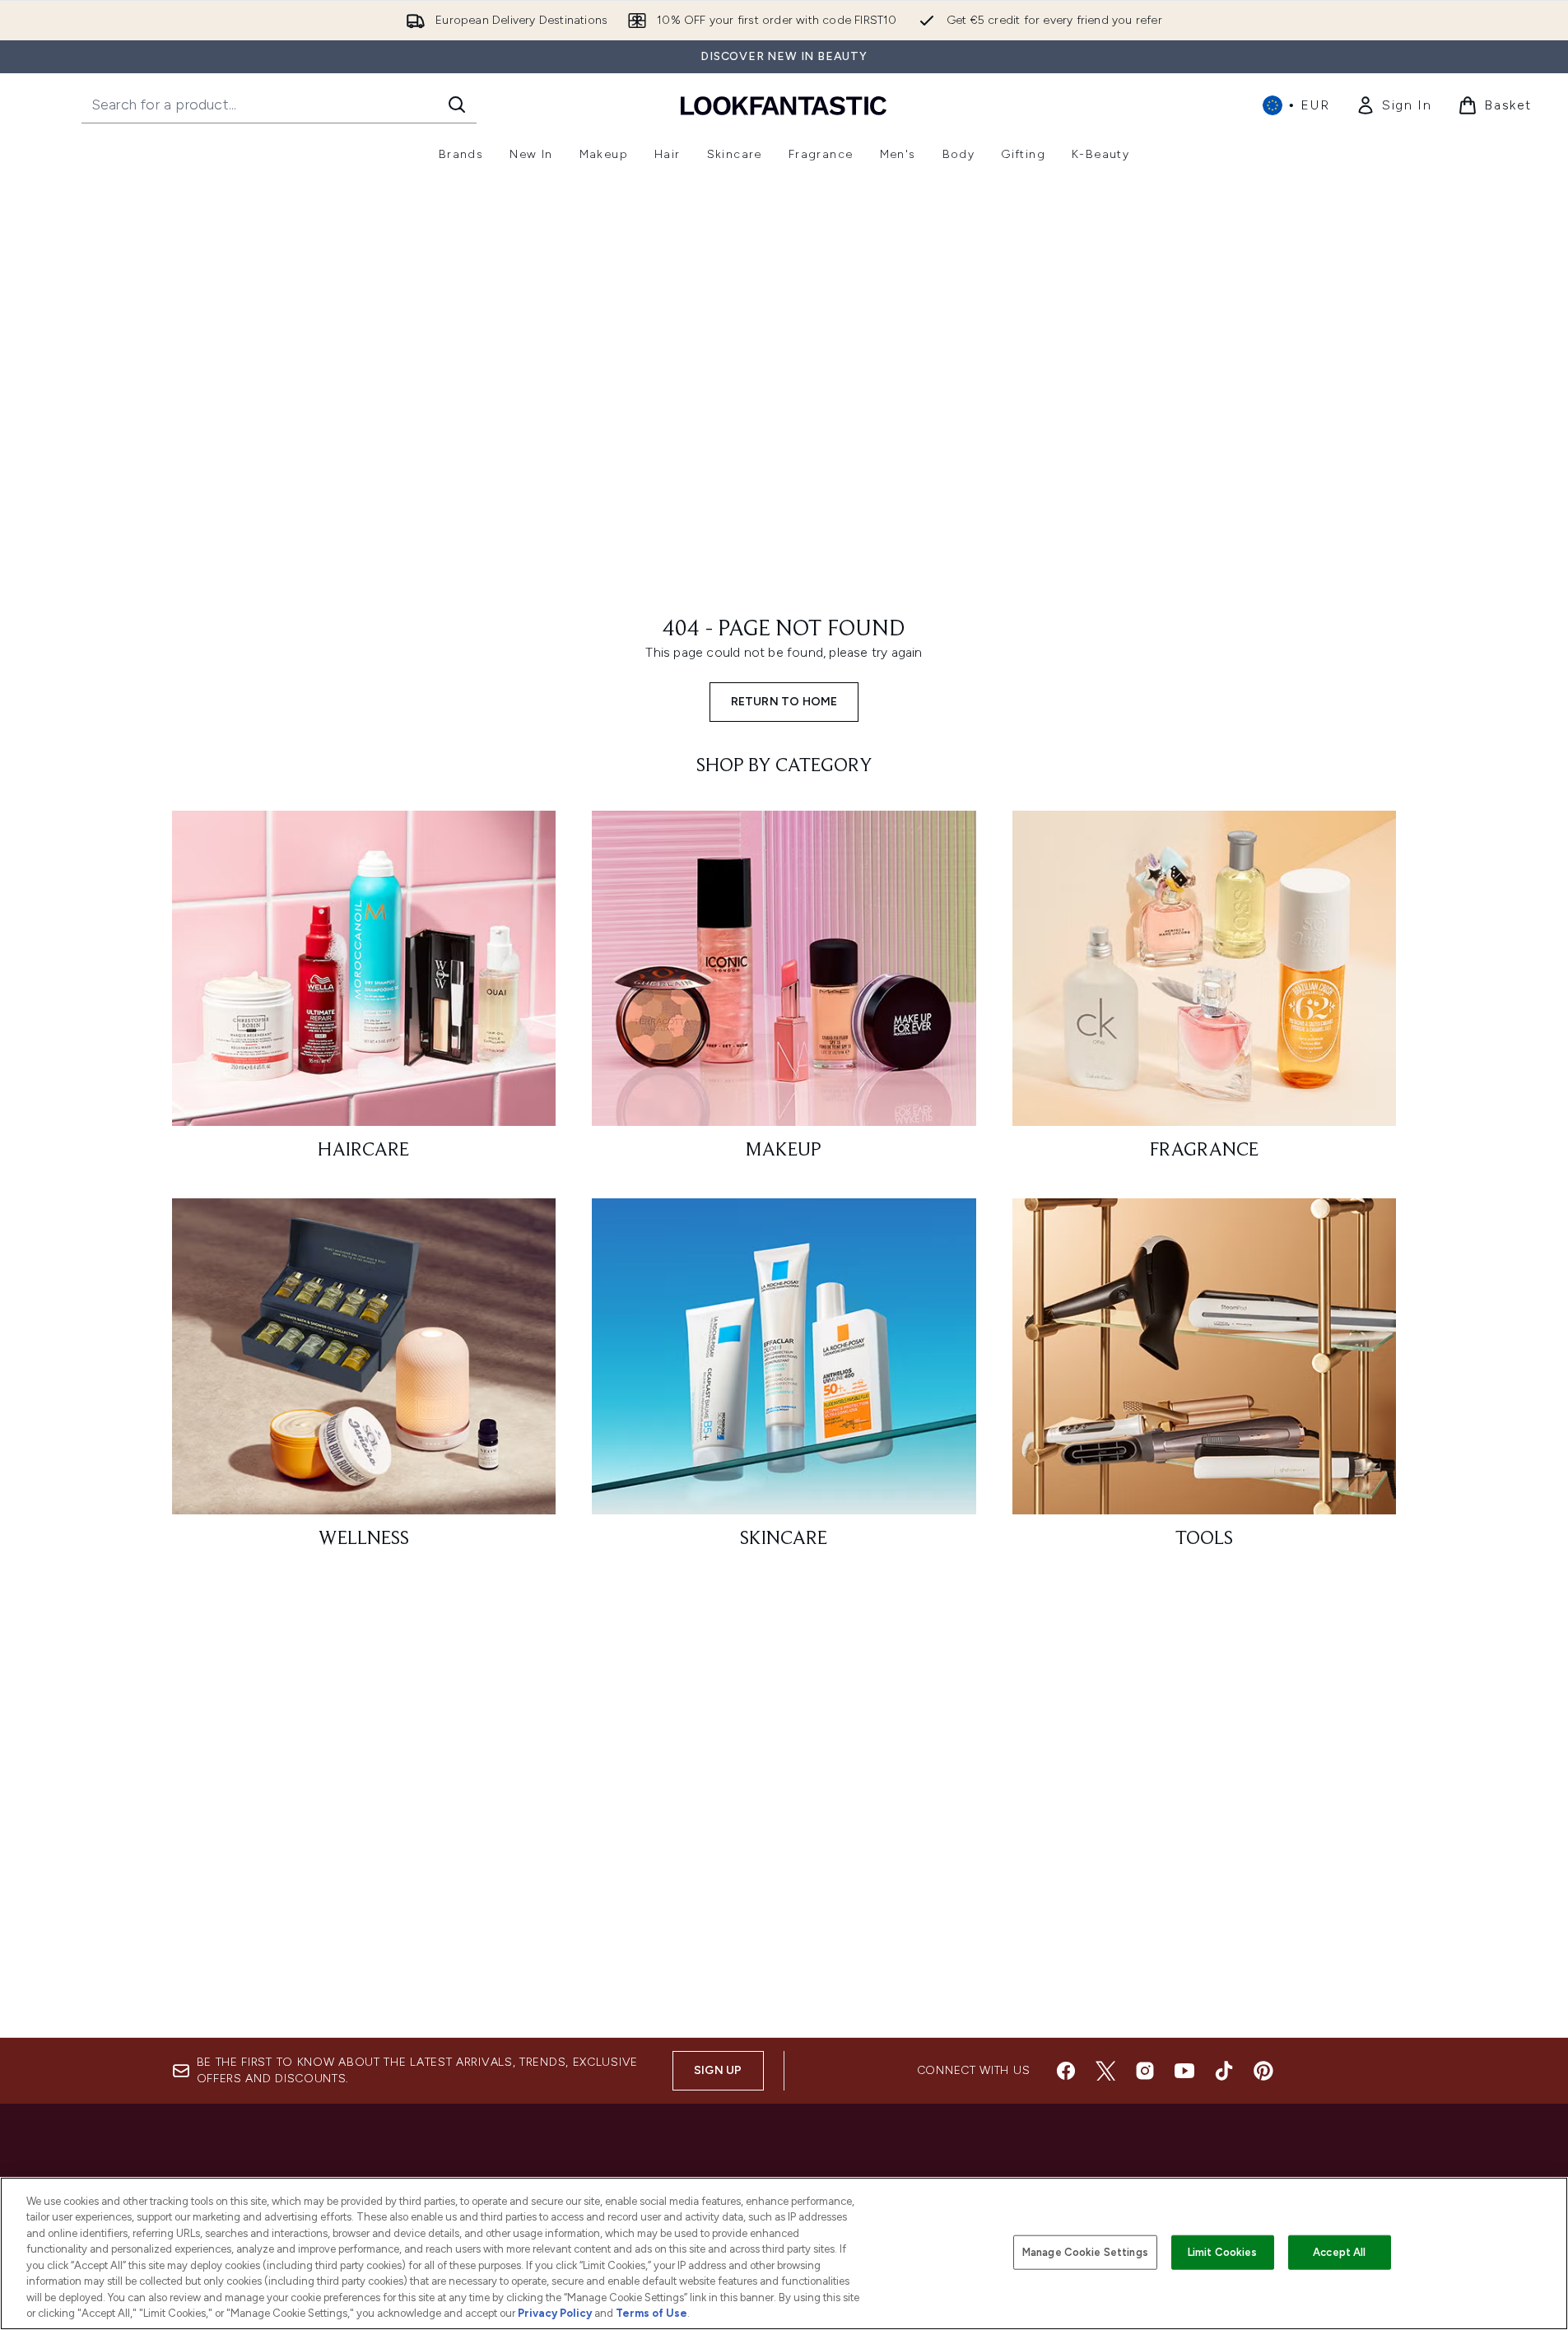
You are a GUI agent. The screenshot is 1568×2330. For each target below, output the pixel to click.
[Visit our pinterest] (1263, 2071)
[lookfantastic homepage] (784, 105)
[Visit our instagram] (1145, 2071)
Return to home (784, 702)
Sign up (718, 2070)
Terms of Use (651, 2313)
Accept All (1339, 2252)
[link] (1394, 105)
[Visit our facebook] (1066, 2071)
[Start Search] (457, 105)
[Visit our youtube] (1184, 2071)
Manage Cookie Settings (1085, 2252)
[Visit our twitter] (1105, 2071)
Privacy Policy (555, 2313)
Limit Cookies (1223, 2252)
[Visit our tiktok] (1224, 2071)
